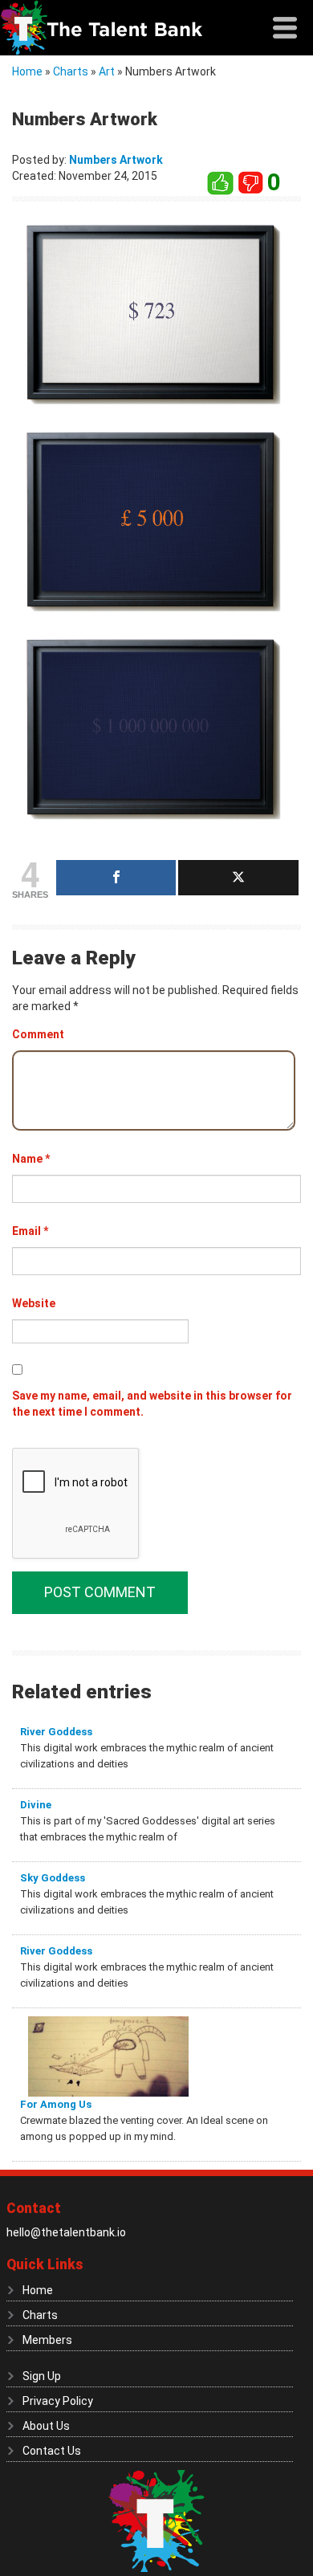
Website (34, 1303)
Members (47, 2340)
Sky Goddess (53, 1878)
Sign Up (42, 2376)
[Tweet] (238, 878)
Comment (38, 1034)
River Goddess (56, 1732)
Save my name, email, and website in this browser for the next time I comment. (152, 1404)
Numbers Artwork (116, 160)
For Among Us (56, 2104)
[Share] (116, 878)
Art (107, 71)
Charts (71, 71)
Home (27, 71)
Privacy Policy (58, 2401)
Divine (36, 1805)
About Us (46, 2426)
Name (31, 1159)
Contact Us (52, 2451)
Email (30, 1231)
